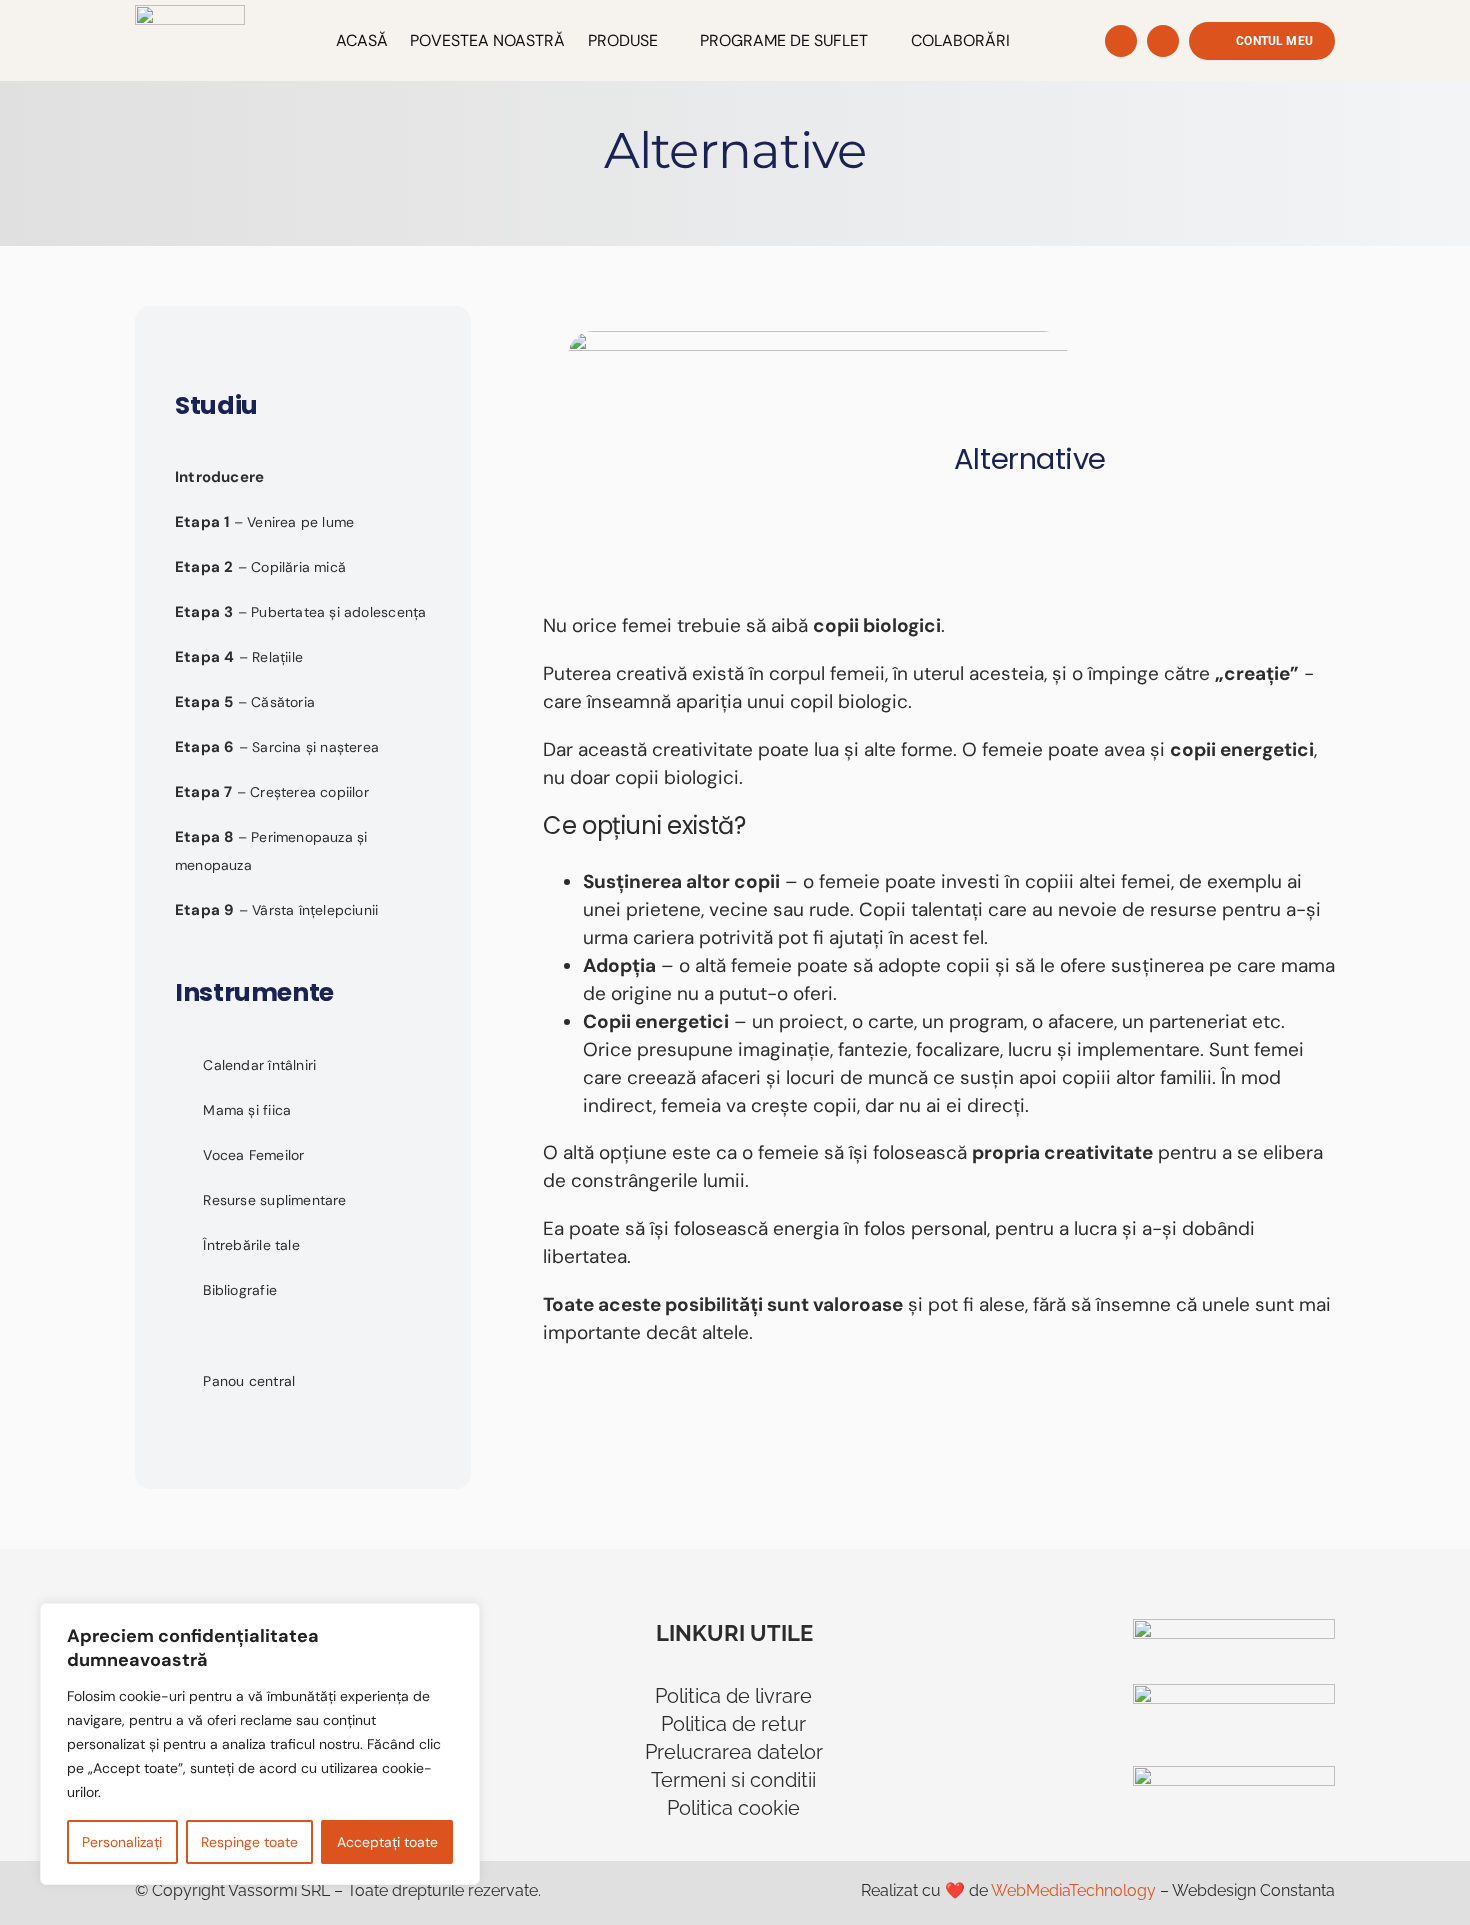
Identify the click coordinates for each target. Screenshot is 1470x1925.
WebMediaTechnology (1073, 1890)
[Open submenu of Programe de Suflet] (878, 41)
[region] (260, 1744)
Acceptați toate (387, 1842)
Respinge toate (249, 1842)
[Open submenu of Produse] (668, 41)
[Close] (459, 1620)
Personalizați (122, 1842)
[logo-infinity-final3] (190, 14)
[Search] (1121, 41)
